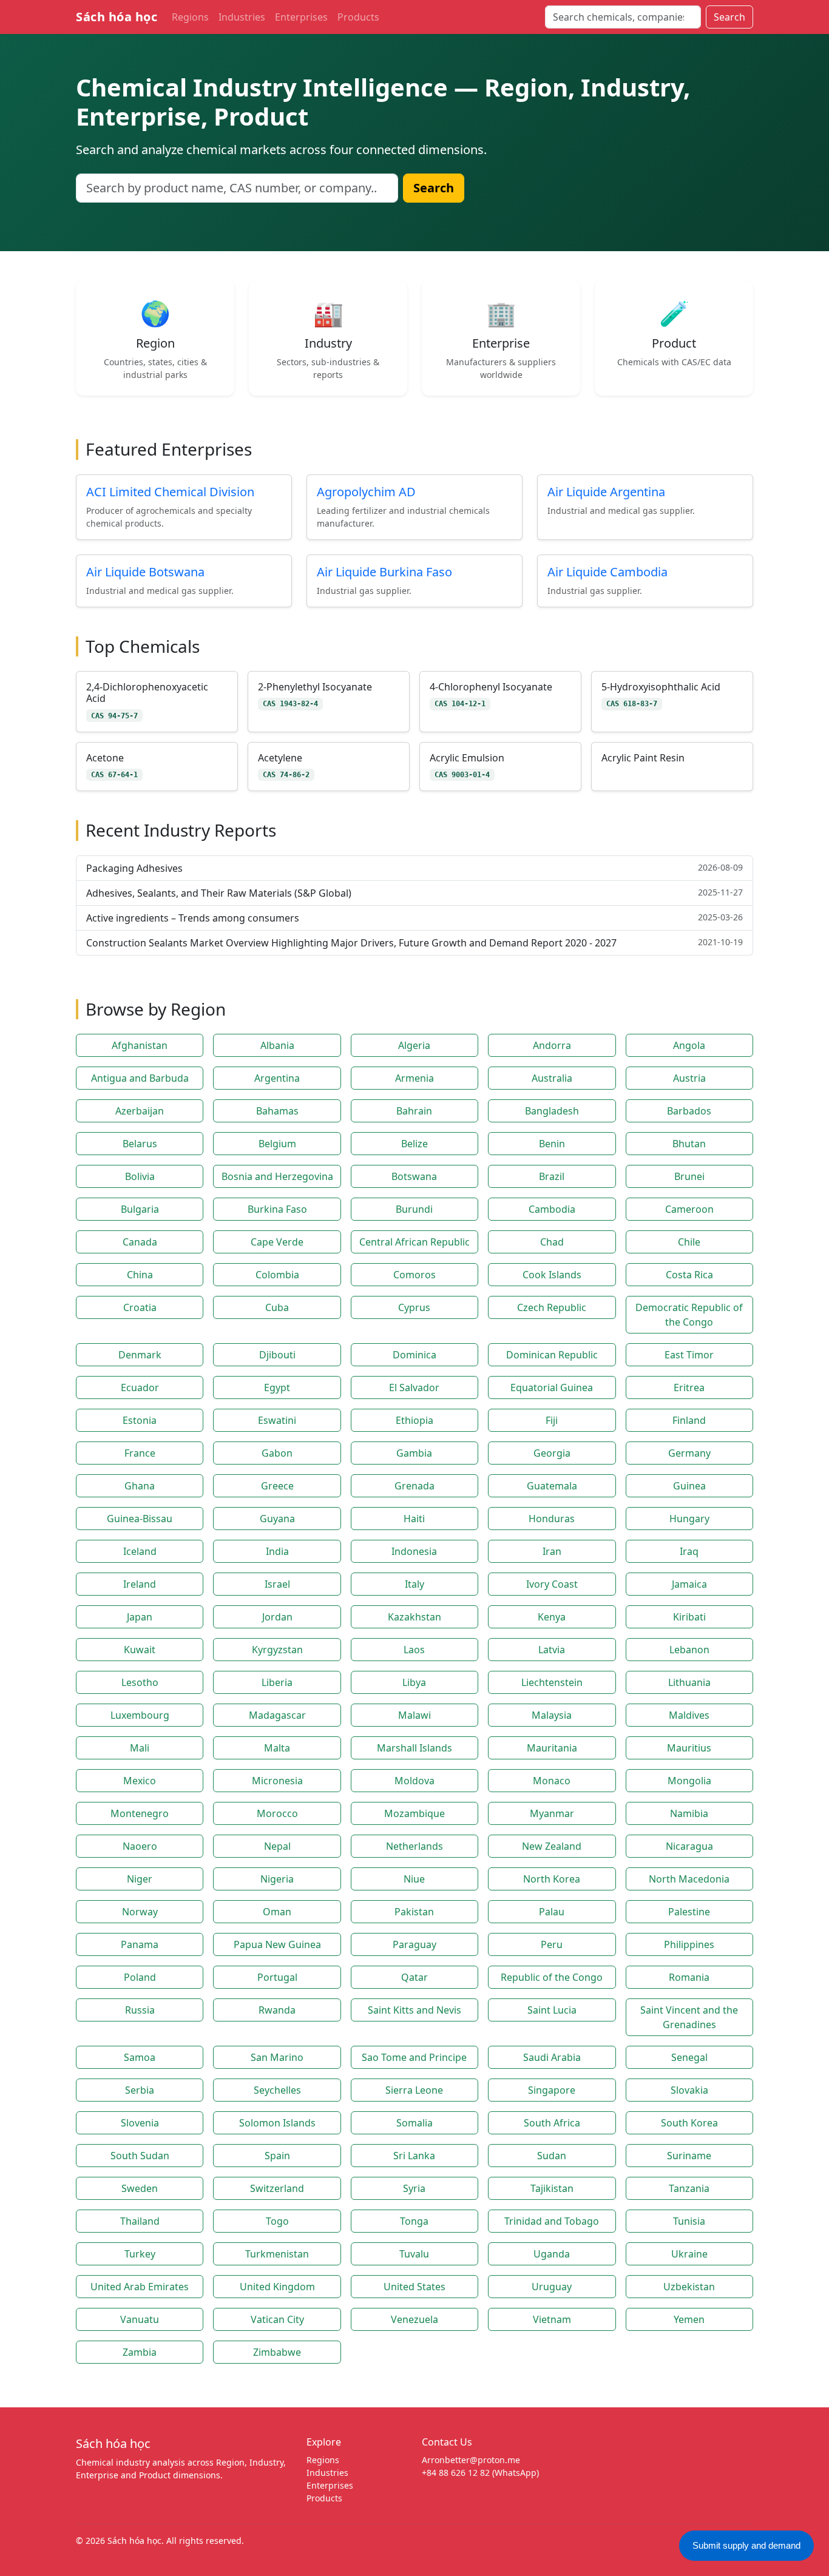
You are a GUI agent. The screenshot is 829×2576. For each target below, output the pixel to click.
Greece (277, 1486)
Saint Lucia (552, 2010)
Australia (552, 1078)
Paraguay (414, 1944)
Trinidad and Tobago (552, 2221)
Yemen (689, 2319)
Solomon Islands (277, 2123)
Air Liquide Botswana (145, 572)
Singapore (552, 2090)
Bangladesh (552, 1111)
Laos (414, 1650)
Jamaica (689, 1584)
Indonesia (414, 1551)
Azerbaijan (140, 1111)
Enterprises (301, 17)
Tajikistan (552, 2188)
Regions (190, 17)
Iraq (689, 1551)
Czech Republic (552, 1307)
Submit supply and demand (746, 2545)
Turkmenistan (277, 2254)
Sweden (140, 2188)
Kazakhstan (414, 1617)
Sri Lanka (414, 2156)
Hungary (689, 1519)
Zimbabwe (277, 2352)
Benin (552, 1144)
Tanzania (689, 2188)
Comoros (414, 1275)
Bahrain (414, 1111)
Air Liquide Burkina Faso (384, 572)
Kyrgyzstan (277, 1650)
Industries (242, 17)
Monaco (552, 1781)
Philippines (689, 1944)
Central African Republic (414, 1242)
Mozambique (414, 1813)
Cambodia (552, 1209)
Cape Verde (277, 1242)
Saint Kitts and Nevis (414, 2010)
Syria (414, 2188)
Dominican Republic (552, 1355)
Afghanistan (140, 1045)
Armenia (414, 1078)
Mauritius (689, 1748)
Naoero (140, 1846)
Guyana (277, 1519)
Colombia (277, 1275)
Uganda (552, 2254)
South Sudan (140, 2156)
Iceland (140, 1551)
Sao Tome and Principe (414, 2057)
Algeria (414, 1045)
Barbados (689, 1111)
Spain (277, 2156)
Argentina (277, 1078)
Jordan (277, 1617)
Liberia (277, 1682)
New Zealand (552, 1846)
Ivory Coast (552, 1584)
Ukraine (689, 2254)
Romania (689, 1977)
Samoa (140, 2057)
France (140, 1453)
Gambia (414, 1453)
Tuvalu (414, 2254)
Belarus (140, 1144)
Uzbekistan (689, 2287)
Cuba (277, 1307)
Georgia (552, 1453)
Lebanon (689, 1650)
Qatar (414, 1977)
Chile (689, 1242)
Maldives (689, 1715)
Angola (689, 1045)
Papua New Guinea (277, 1944)
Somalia (414, 2123)
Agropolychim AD (366, 492)
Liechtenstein (552, 1682)
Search (729, 17)
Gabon (277, 1453)
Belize (414, 1144)
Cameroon (689, 1209)
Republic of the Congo (552, 1977)
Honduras (552, 1519)
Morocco (277, 1813)
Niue (414, 1879)
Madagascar (277, 1715)
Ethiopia (414, 1420)
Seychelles (277, 2090)
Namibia (689, 1813)
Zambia (140, 2352)
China (140, 1275)
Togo (277, 2221)
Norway (140, 1912)
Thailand (140, 2221)
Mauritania (552, 1748)
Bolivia (140, 1176)
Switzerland (277, 2188)
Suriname (689, 2156)
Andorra (552, 1045)
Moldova (414, 1781)
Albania (277, 1045)
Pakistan (414, 1912)
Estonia (140, 1420)
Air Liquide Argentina (606, 492)
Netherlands (414, 1846)
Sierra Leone (414, 2090)
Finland (689, 1420)
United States (414, 2287)
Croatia (140, 1307)
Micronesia (277, 1781)
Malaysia (552, 1715)
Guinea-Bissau (140, 1519)
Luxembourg (140, 1715)
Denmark (140, 1355)
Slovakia (689, 2090)
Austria (689, 1078)
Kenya (552, 1617)
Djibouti (277, 1355)
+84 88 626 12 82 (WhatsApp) (480, 2473)
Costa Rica (689, 1275)
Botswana (414, 1176)
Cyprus (414, 1307)
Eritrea (689, 1387)
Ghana (140, 1486)
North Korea (552, 1879)
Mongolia (689, 1781)
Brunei (689, 1176)
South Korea (689, 2123)
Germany (689, 1453)
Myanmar (552, 1813)
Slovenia (140, 2123)
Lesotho (140, 1682)
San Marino (277, 2057)
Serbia (140, 2090)
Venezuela (414, 2319)
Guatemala (552, 1486)
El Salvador (414, 1387)
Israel (277, 1584)
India (277, 1551)
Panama (140, 1944)
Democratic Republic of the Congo (689, 1315)
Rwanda (277, 2010)
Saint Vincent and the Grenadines (689, 2017)
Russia (140, 2010)
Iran (552, 1551)
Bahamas (277, 1111)
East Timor (689, 1355)
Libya (414, 1682)
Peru (552, 1944)
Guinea (689, 1486)
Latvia (552, 1650)
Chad (552, 1242)
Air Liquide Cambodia (607, 572)
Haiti (414, 1519)
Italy (414, 1584)
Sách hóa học (117, 17)
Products (358, 17)
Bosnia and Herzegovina (277, 1176)
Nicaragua (689, 1846)
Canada (140, 1242)
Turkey (140, 2254)
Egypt (277, 1387)
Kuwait (140, 1650)
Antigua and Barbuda (140, 1078)
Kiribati (689, 1617)
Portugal (277, 1977)
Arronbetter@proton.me (471, 2460)
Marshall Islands (414, 1748)
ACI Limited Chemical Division (170, 492)
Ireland (140, 1584)
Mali (140, 1748)
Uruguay (552, 2287)
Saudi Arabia (552, 2057)
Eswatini (277, 1420)
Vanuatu (140, 2319)
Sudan (552, 2156)
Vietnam (552, 2319)
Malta (277, 1748)
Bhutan (689, 1144)
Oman (277, 1912)
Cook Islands (552, 1275)
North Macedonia (689, 1879)
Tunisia (689, 2221)
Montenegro (140, 1813)
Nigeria (277, 1879)
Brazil (552, 1176)
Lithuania (689, 1682)
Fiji (552, 1420)
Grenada (414, 1486)
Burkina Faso (277, 1209)
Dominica (414, 1355)
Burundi (414, 1209)
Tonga (414, 2221)
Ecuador (140, 1387)
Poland (140, 1977)
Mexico (140, 1781)
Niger (140, 1879)
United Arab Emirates (140, 2287)
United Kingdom (277, 2287)
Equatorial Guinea (552, 1387)
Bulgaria (140, 1209)
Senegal (689, 2057)
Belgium (277, 1144)
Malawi (414, 1715)
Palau (552, 1912)
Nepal (277, 1846)
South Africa (552, 2123)
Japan (140, 1617)
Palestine (689, 1912)
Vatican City (277, 2319)
